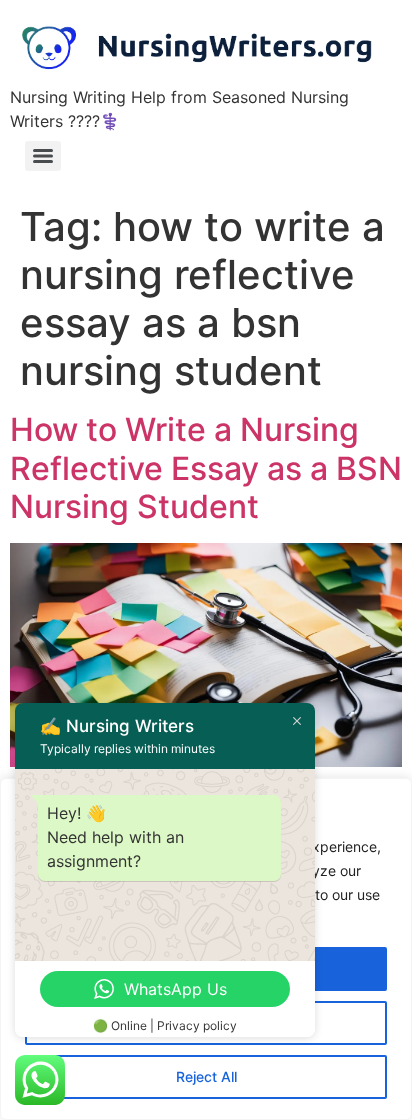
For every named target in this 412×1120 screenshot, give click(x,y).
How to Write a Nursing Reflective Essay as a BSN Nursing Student (206, 468)
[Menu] (43, 156)
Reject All (206, 1076)
